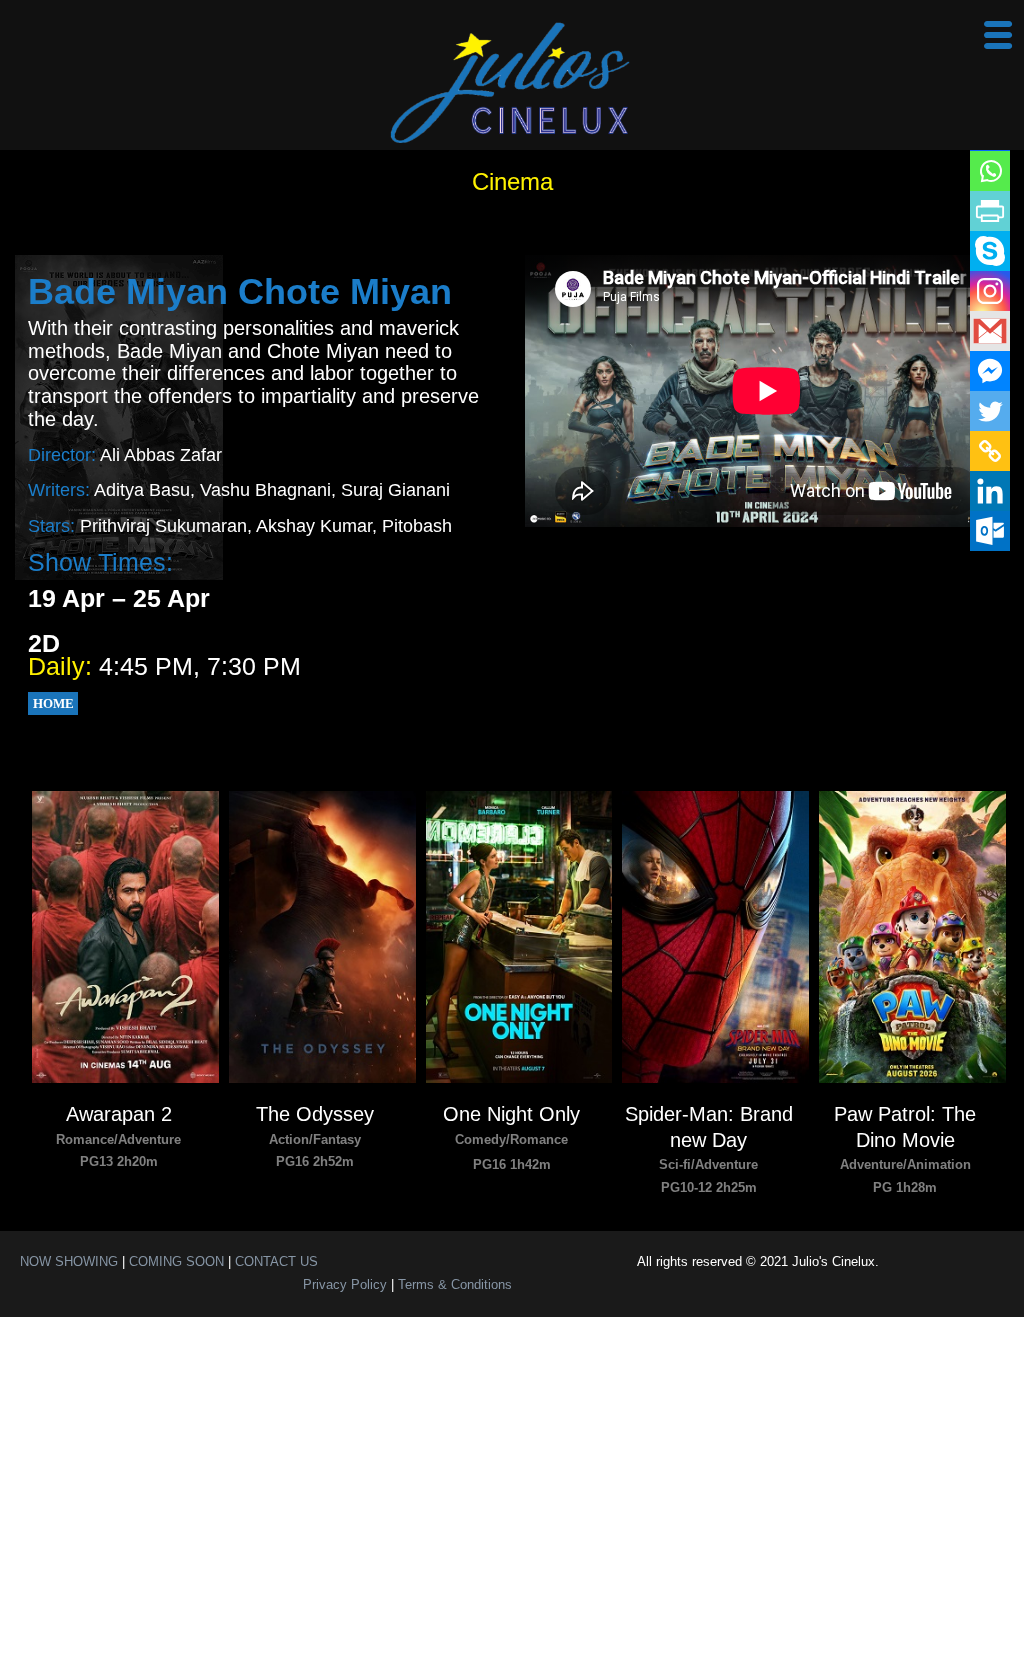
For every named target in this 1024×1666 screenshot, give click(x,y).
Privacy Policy (345, 1284)
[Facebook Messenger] (990, 371)
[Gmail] (990, 331)
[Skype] (990, 251)
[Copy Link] (990, 451)
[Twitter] (990, 411)
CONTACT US (276, 1261)
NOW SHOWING (69, 1261)
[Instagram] (990, 291)
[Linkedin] (990, 491)
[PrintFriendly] (990, 211)
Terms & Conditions (455, 1284)
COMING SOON (176, 1261)
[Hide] (1006, 570)
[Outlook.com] (990, 531)
